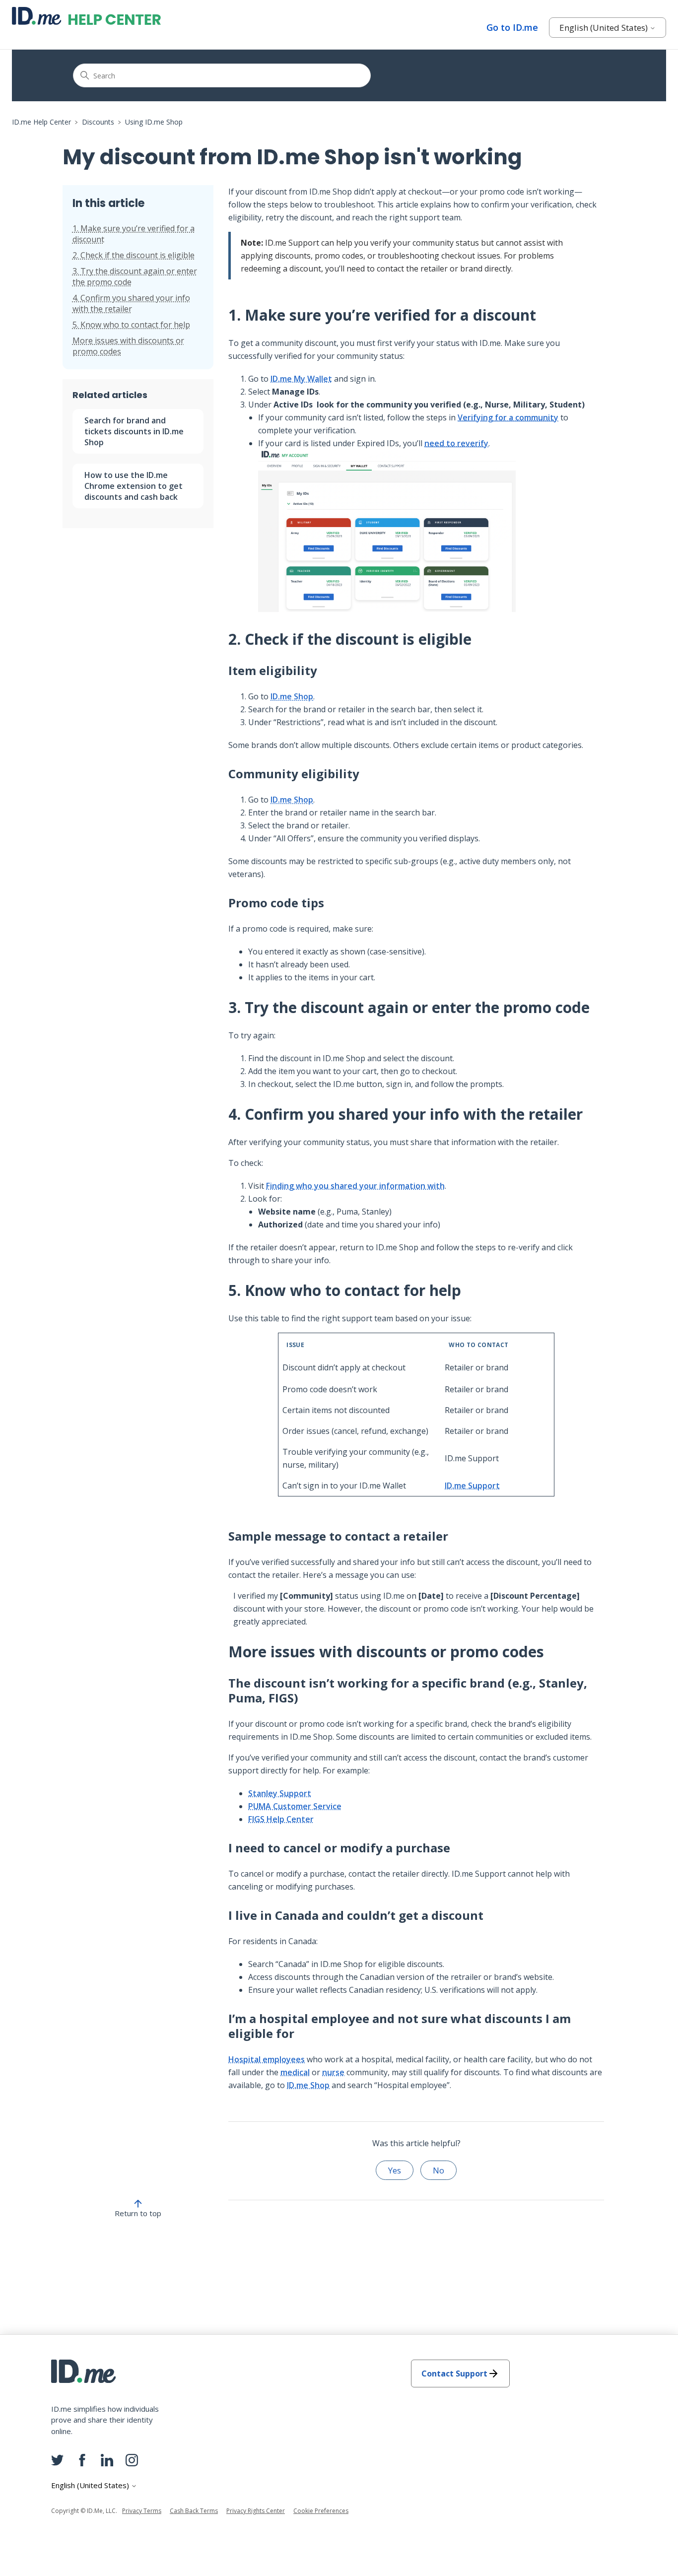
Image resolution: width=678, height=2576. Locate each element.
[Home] (86, 16)
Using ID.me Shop (154, 122)
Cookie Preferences (321, 2511)
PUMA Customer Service (295, 1806)
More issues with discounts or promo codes (128, 346)
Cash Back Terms (194, 2511)
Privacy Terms (142, 2511)
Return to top (138, 2213)
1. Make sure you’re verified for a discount (134, 234)
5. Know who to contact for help (131, 325)
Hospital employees (267, 2059)
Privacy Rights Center (256, 2511)
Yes (395, 2170)
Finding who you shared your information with (355, 1186)
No (439, 2170)
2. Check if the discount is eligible (134, 255)
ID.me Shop (292, 696)
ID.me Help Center (41, 122)
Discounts (98, 122)
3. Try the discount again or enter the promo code (135, 276)
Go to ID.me (512, 27)
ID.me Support (472, 1486)
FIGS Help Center (281, 1819)
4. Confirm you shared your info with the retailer (131, 303)
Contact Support (454, 2373)
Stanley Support (280, 1793)
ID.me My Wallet (301, 379)
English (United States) (605, 28)
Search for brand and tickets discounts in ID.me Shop (134, 431)
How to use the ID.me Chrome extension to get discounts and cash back (134, 486)
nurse (333, 2072)
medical (295, 2072)
